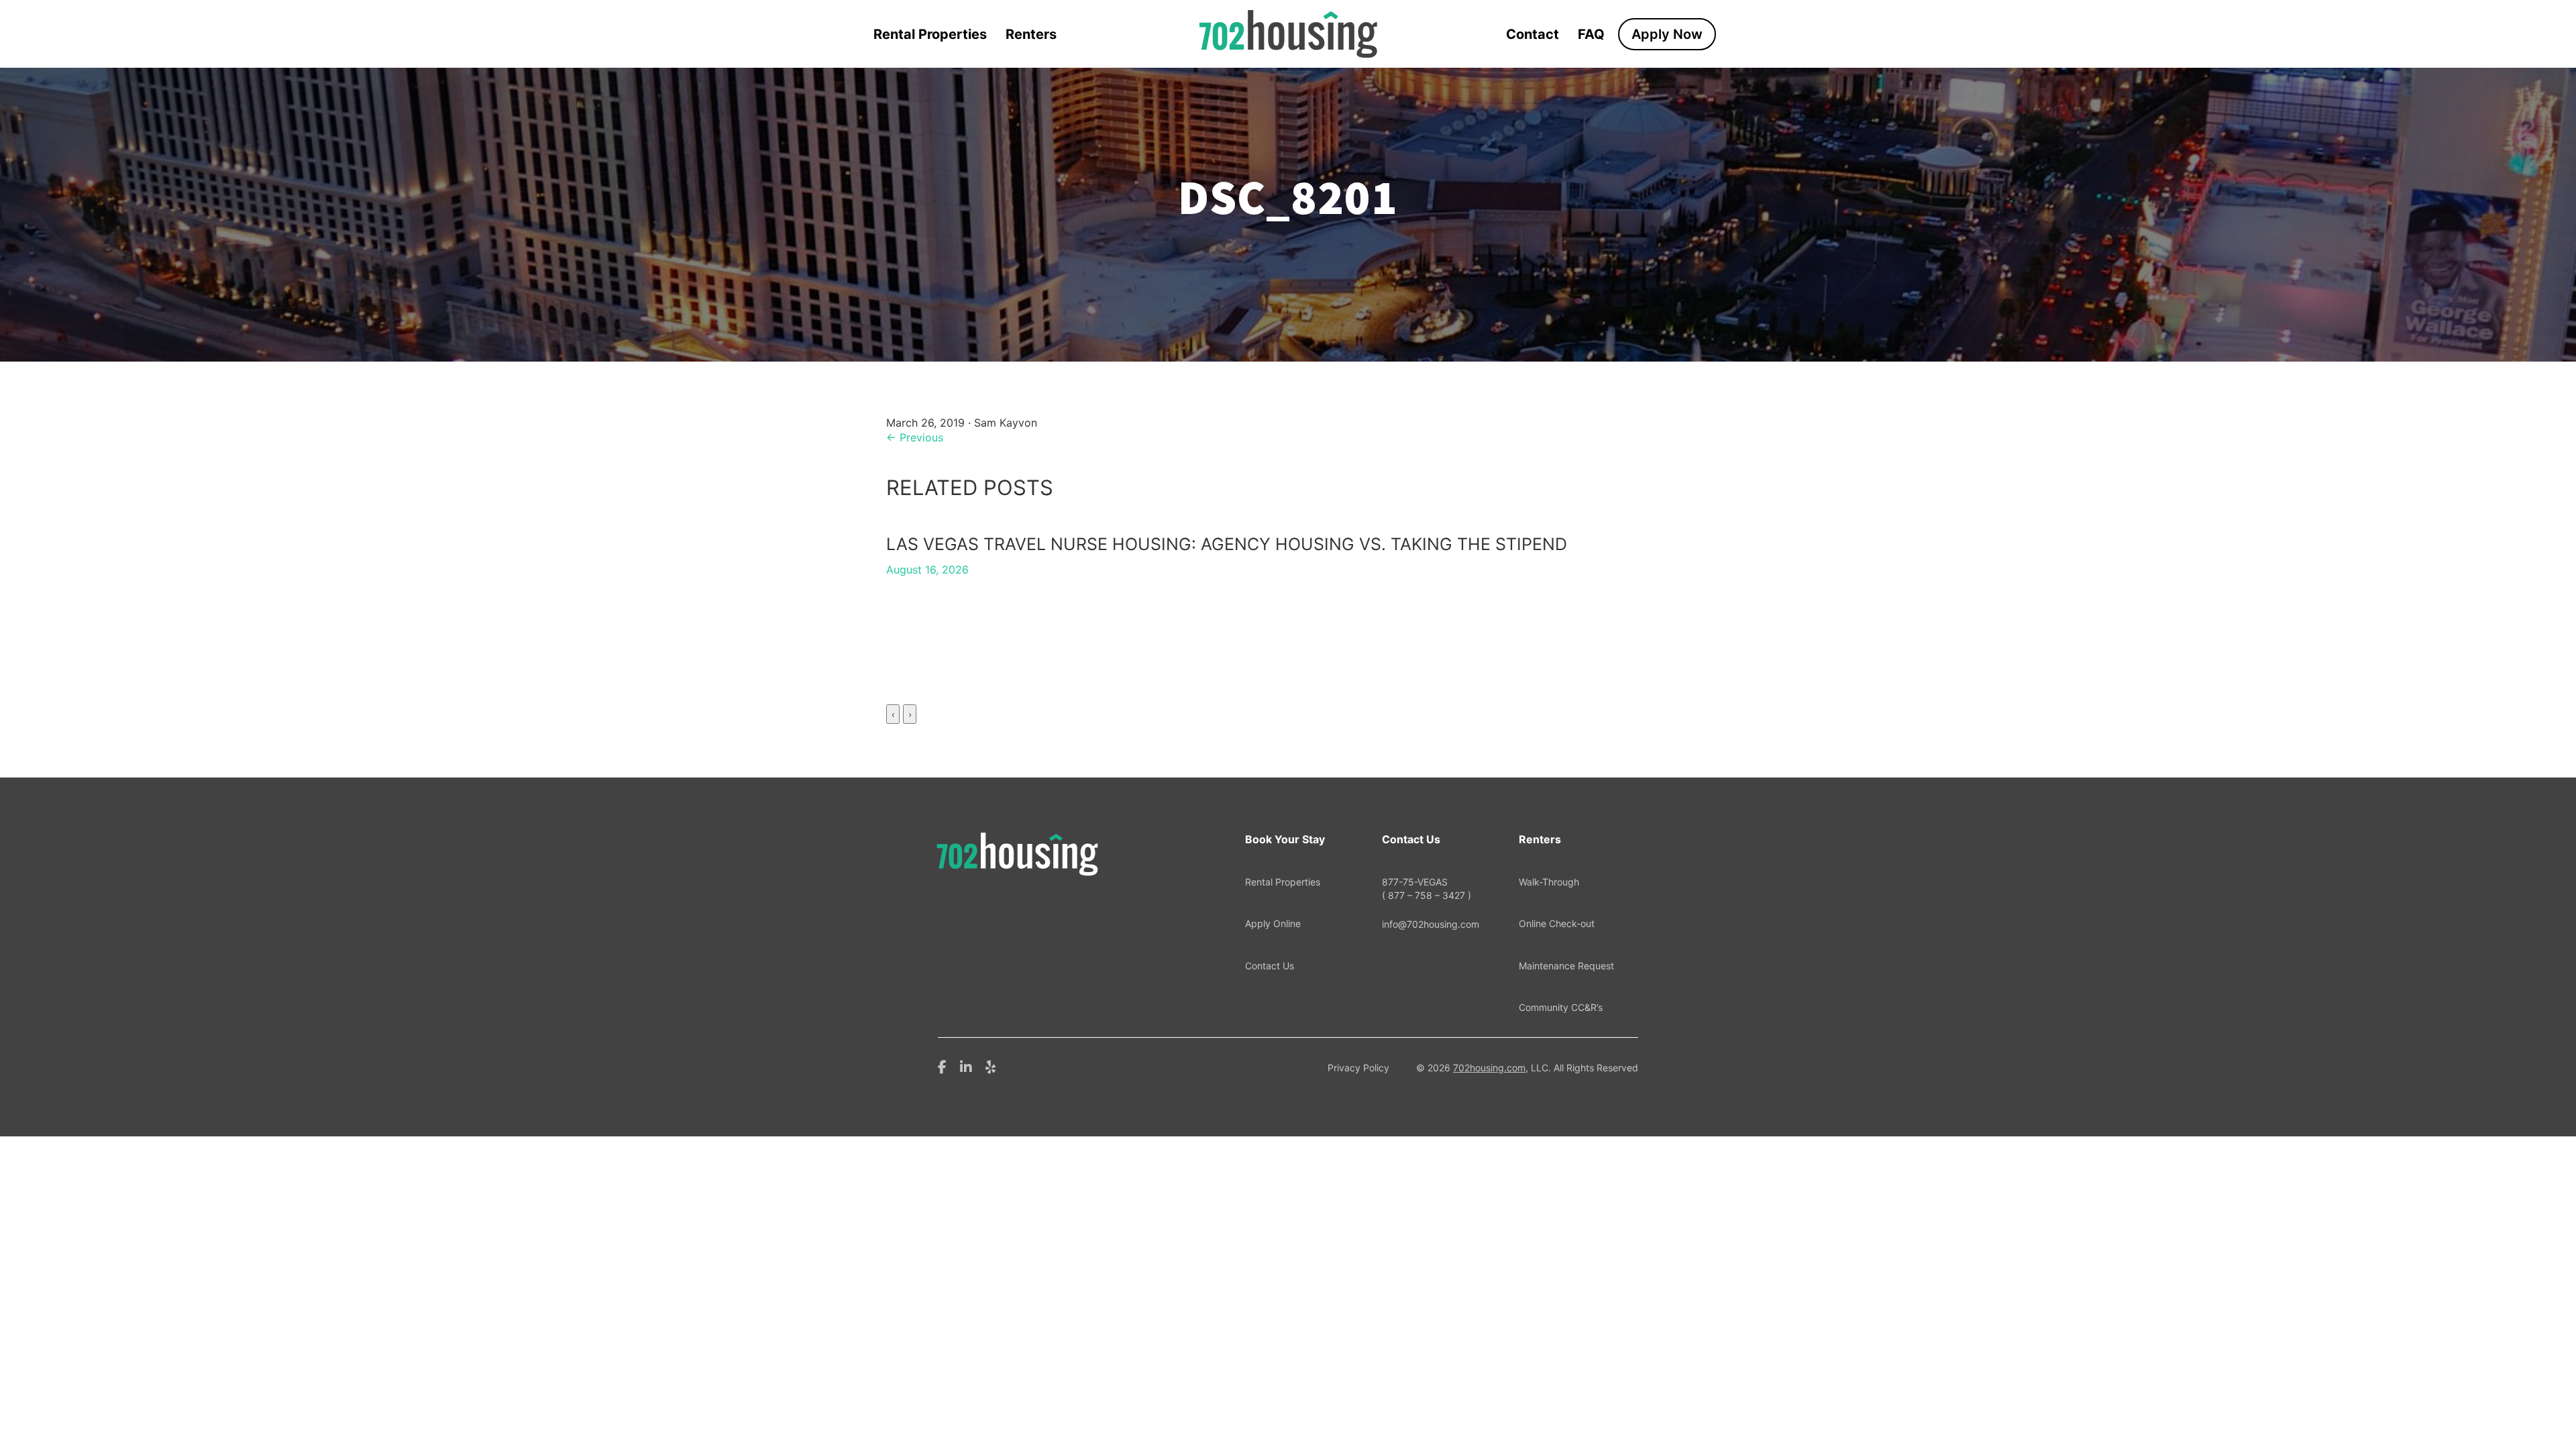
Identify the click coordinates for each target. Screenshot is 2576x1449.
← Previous (915, 437)
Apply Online (1273, 923)
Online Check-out (1557, 923)
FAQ (1591, 34)
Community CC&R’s (1561, 1007)
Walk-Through (1549, 882)
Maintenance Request (1566, 966)
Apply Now (1667, 34)
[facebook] (942, 1066)
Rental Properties (930, 34)
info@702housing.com (1431, 924)
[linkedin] (966, 1066)
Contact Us (1270, 966)
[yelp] (990, 1066)
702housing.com (1489, 1068)
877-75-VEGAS (1427, 889)
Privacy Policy (1358, 1068)
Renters (1031, 34)
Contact (1533, 34)
